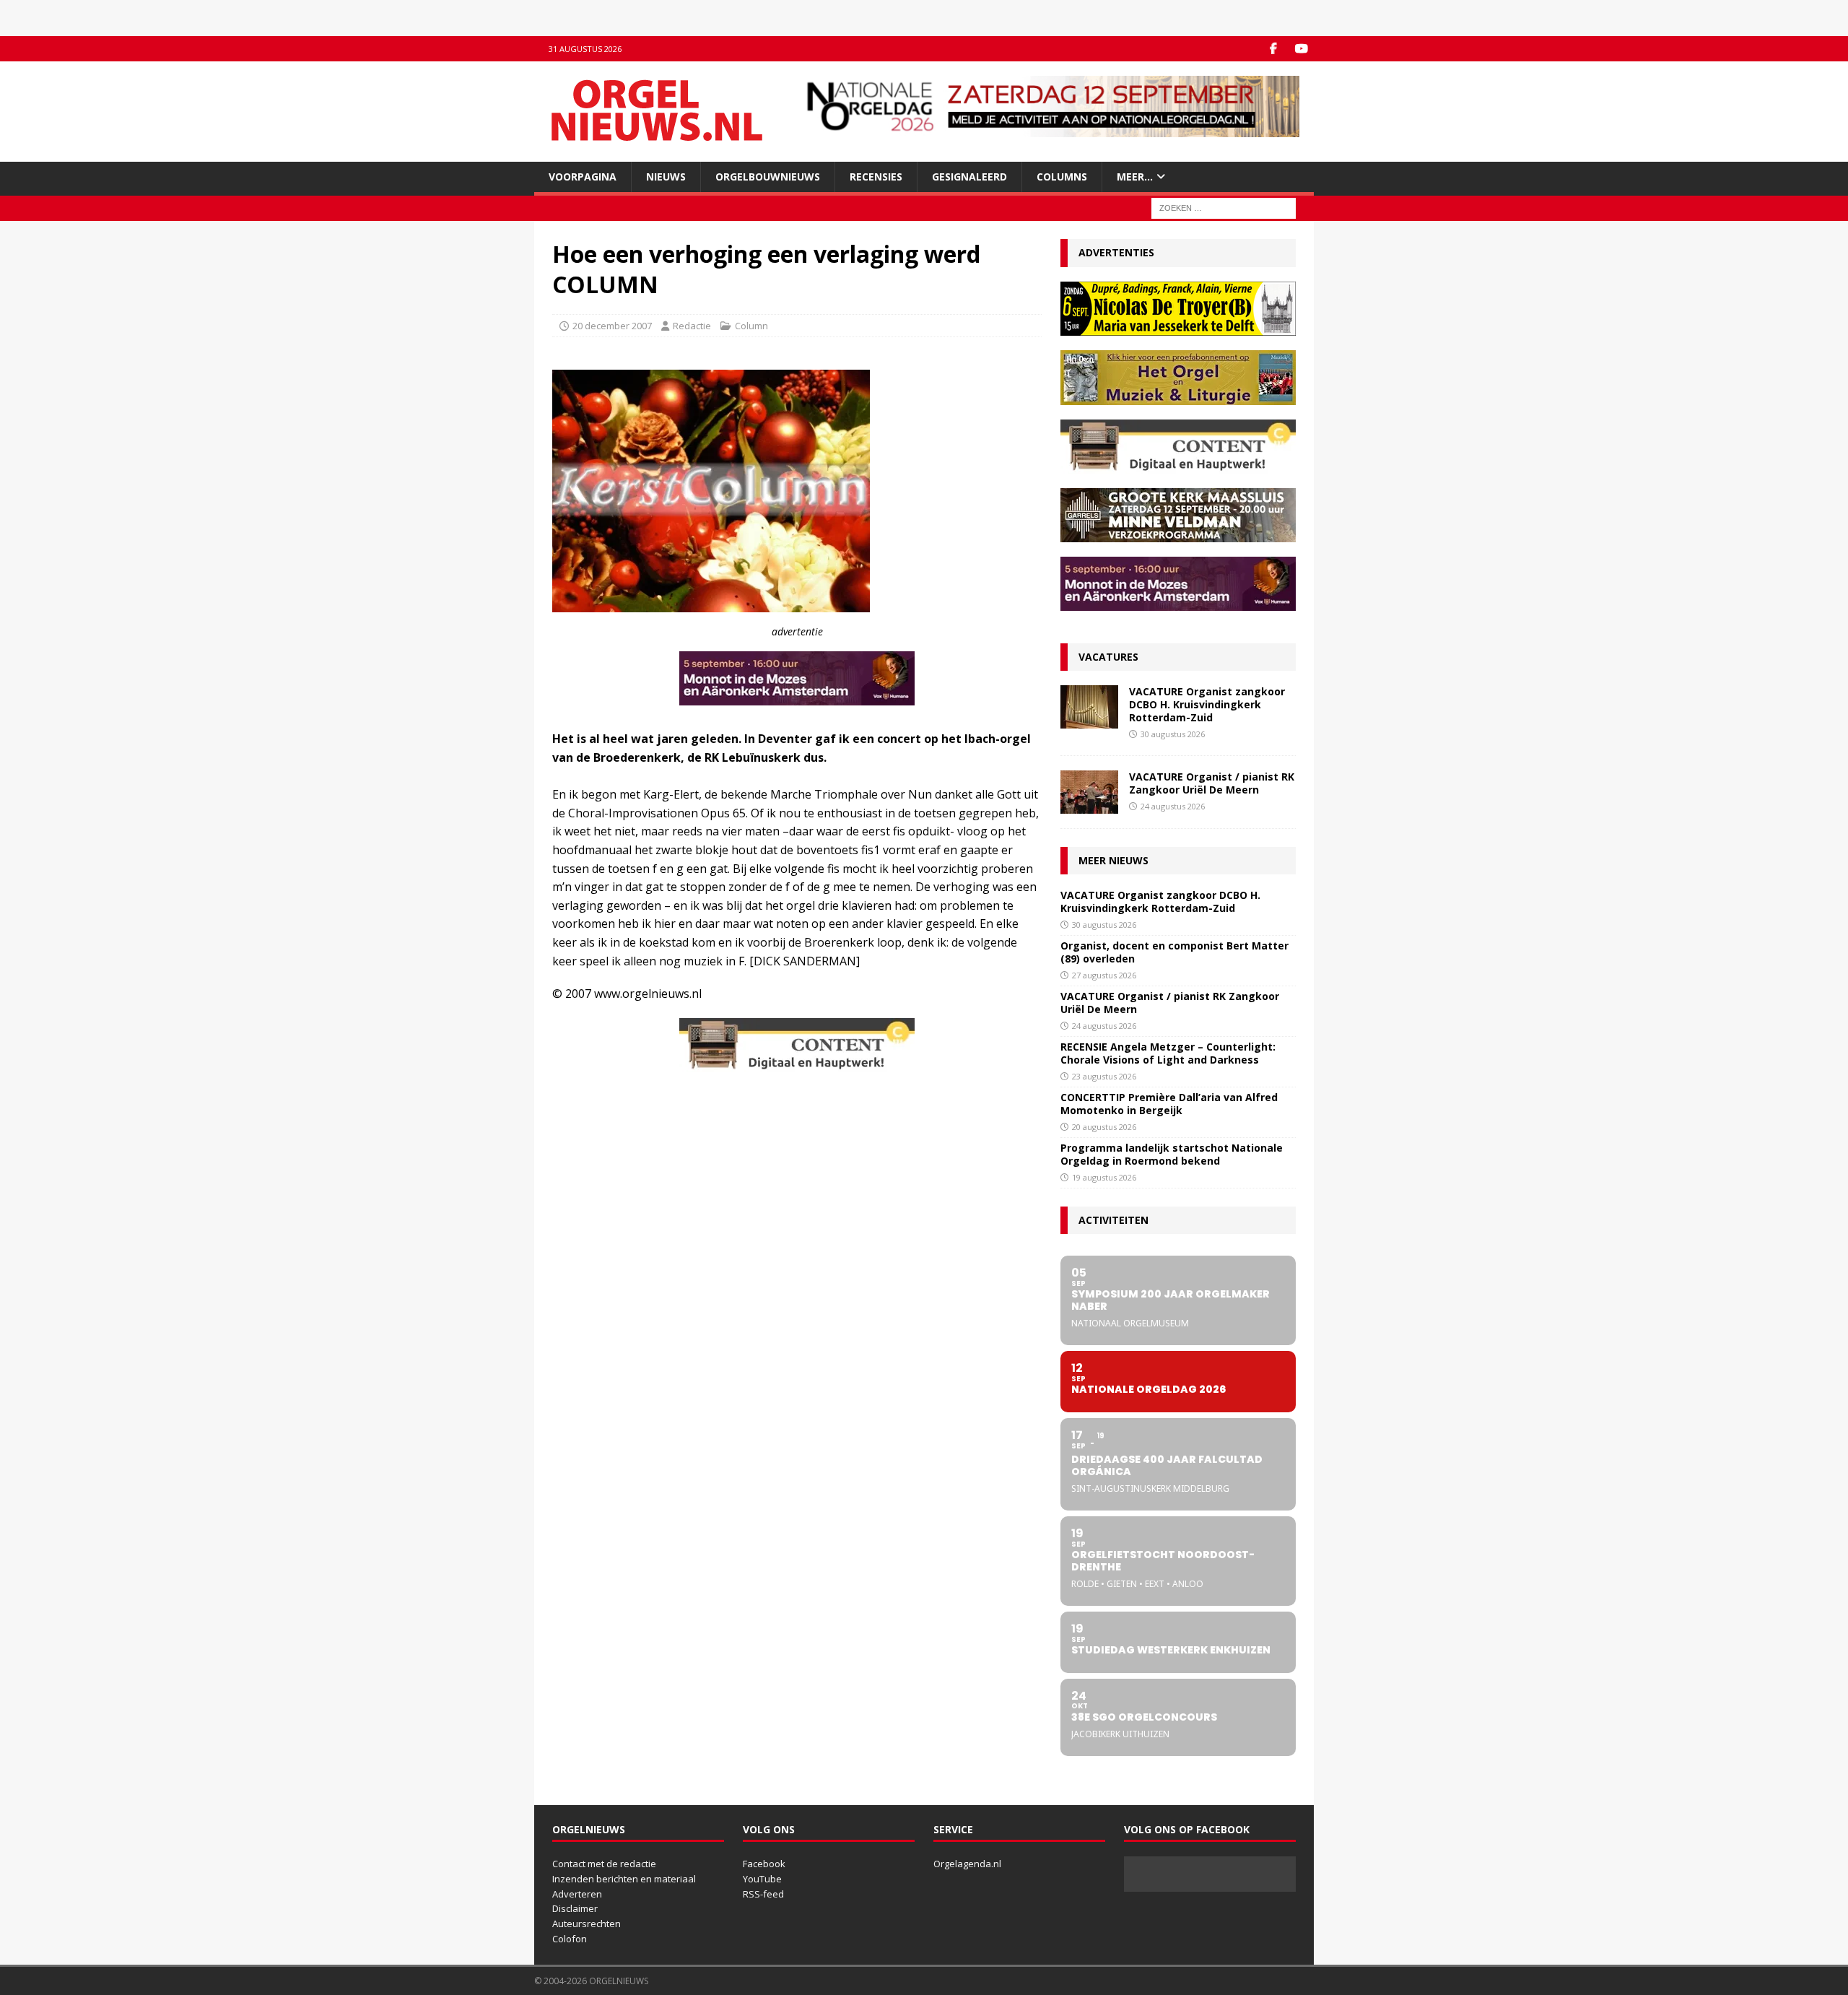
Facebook (764, 1864)
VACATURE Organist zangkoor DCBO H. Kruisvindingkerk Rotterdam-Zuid (1207, 704)
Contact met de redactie (604, 1864)
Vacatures (1108, 657)
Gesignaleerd (969, 177)
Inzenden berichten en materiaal (624, 1879)
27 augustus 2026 (1104, 975)
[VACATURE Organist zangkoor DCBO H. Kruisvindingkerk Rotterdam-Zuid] (1089, 707)
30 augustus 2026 (1173, 734)
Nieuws (666, 177)
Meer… (1135, 177)
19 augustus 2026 (1104, 1177)
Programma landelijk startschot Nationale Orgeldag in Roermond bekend (1172, 1154)
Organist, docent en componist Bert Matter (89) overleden (1174, 952)
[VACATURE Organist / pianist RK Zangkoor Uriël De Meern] (1089, 792)
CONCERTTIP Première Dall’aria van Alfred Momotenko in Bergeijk (1169, 1104)
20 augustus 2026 (1104, 1127)
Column (751, 326)
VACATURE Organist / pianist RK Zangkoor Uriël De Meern (1212, 783)
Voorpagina (583, 177)
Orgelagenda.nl (967, 1864)
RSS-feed (763, 1894)
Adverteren (577, 1894)
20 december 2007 (612, 326)
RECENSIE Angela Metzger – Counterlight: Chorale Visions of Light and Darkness (1168, 1053)
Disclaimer (575, 1908)
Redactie (692, 326)
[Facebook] (1273, 49)
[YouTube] (1301, 49)
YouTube (762, 1879)
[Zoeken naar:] (1224, 208)
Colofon (570, 1939)
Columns (1062, 177)
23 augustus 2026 (1104, 1076)
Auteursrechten (587, 1924)
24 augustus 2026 (1173, 806)
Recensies (876, 177)
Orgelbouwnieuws (768, 177)
